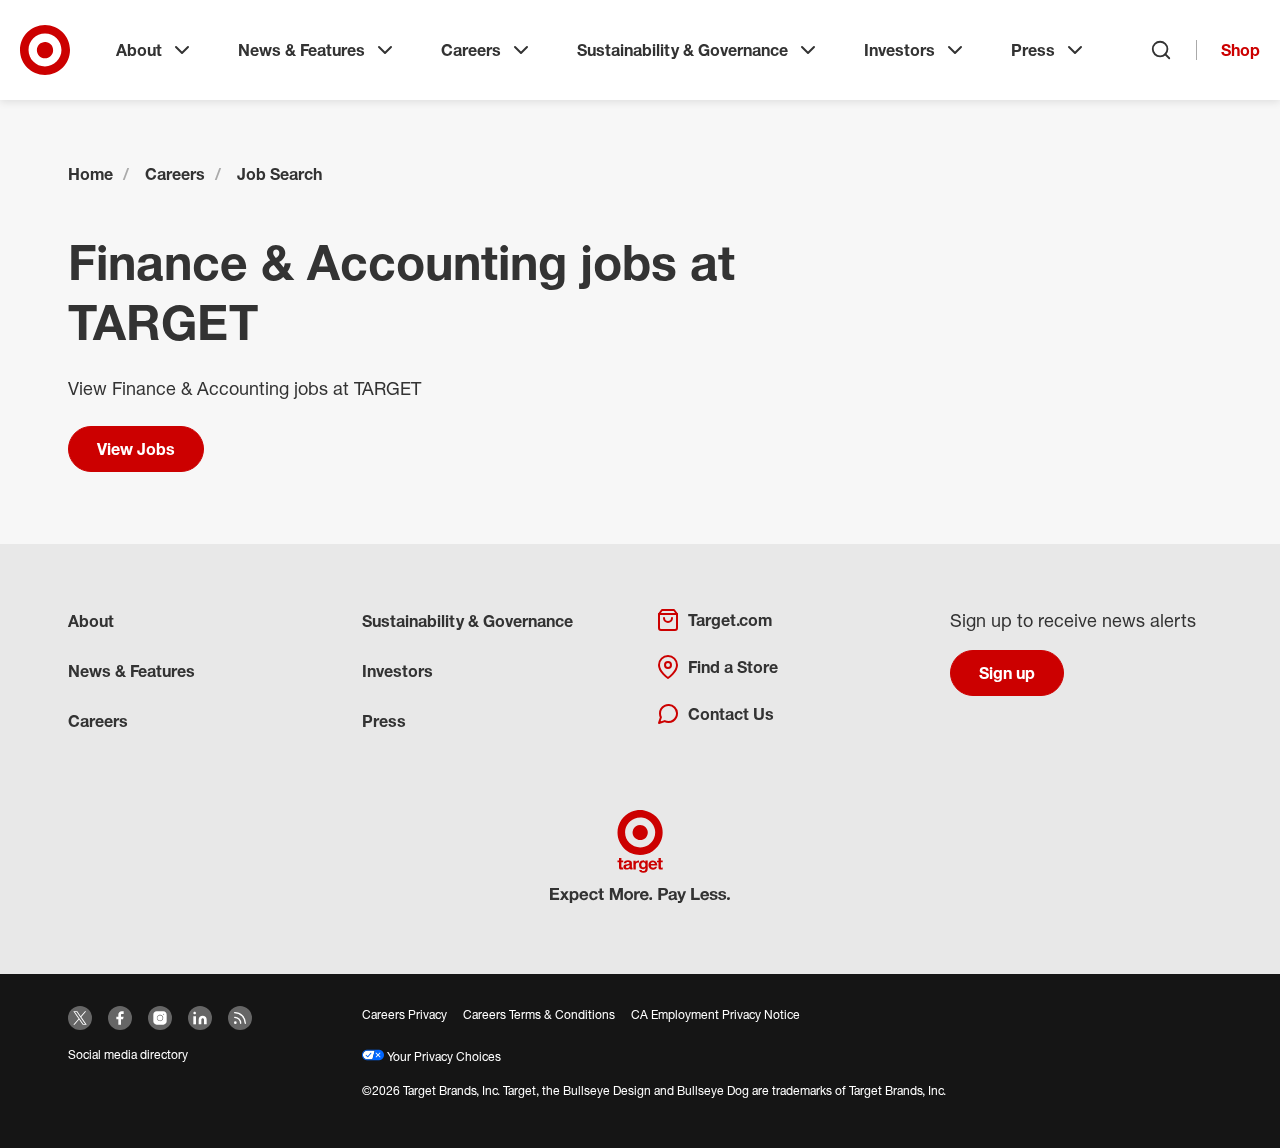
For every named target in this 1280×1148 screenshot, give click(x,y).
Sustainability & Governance (682, 50)
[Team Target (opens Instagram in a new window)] (160, 1018)
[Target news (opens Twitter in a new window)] (80, 1018)
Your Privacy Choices (442, 1056)
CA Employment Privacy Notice (715, 1014)
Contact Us (731, 714)
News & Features (301, 50)
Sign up (1007, 673)
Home (90, 174)
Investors (899, 50)
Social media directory (128, 1054)
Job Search (279, 174)
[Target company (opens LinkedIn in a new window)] (200, 1018)
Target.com (730, 620)
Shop (1240, 50)
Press (1033, 50)
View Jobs (136, 449)
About (139, 50)
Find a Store (733, 667)
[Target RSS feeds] (240, 1018)
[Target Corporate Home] (45, 50)
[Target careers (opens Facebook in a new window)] (120, 1018)
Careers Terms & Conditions (539, 1014)
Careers (471, 50)
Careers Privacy (404, 1014)
